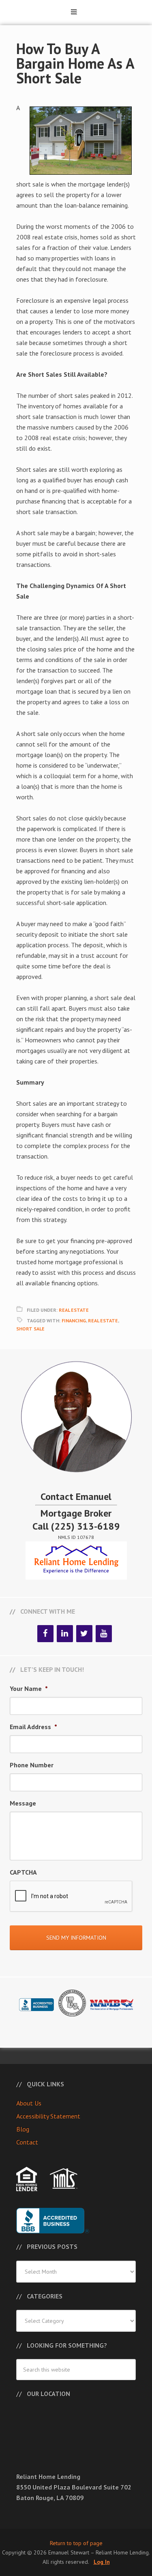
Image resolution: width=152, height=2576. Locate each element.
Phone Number (32, 1765)
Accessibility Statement (48, 2116)
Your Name (29, 1688)
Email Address (33, 1727)
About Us (29, 2103)
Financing (74, 1321)
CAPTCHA (23, 1872)
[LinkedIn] (65, 1634)
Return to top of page (76, 2543)
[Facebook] (45, 1634)
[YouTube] (104, 1634)
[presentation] (71, 1897)
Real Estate (74, 1310)
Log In (102, 2562)
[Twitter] (84, 1634)
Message (23, 1803)
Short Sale (30, 1329)
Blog (23, 2129)
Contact (27, 2142)
